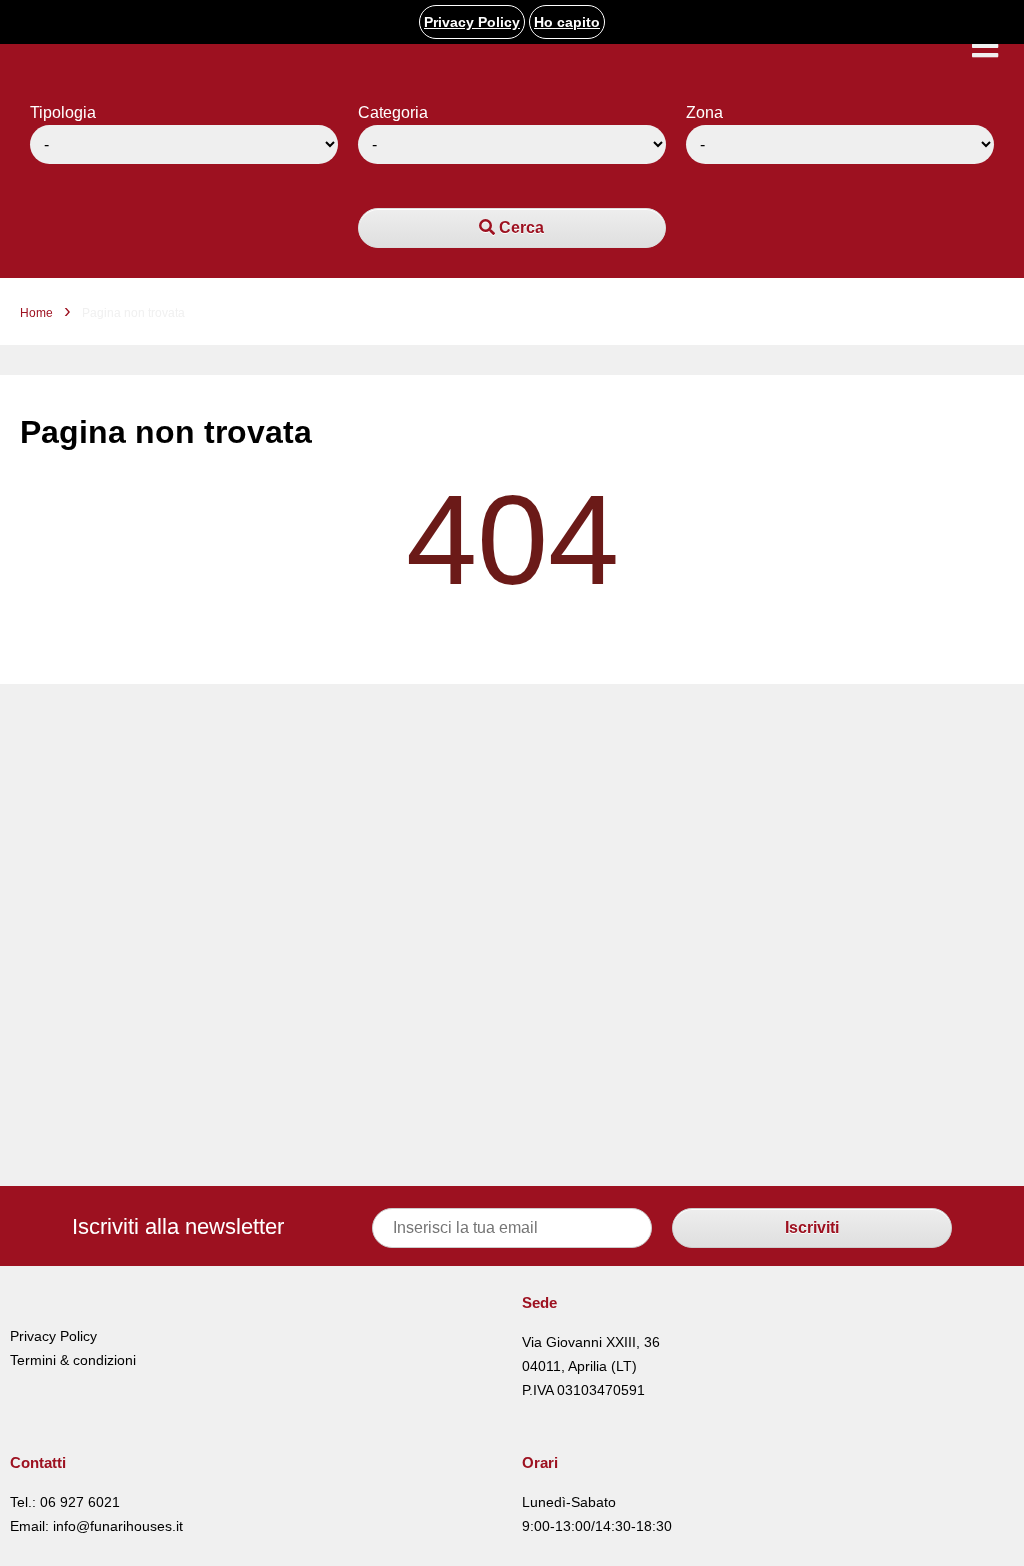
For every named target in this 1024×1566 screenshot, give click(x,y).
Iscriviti (812, 1227)
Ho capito (567, 22)
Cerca (519, 227)
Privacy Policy (53, 1336)
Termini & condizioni (73, 1360)
